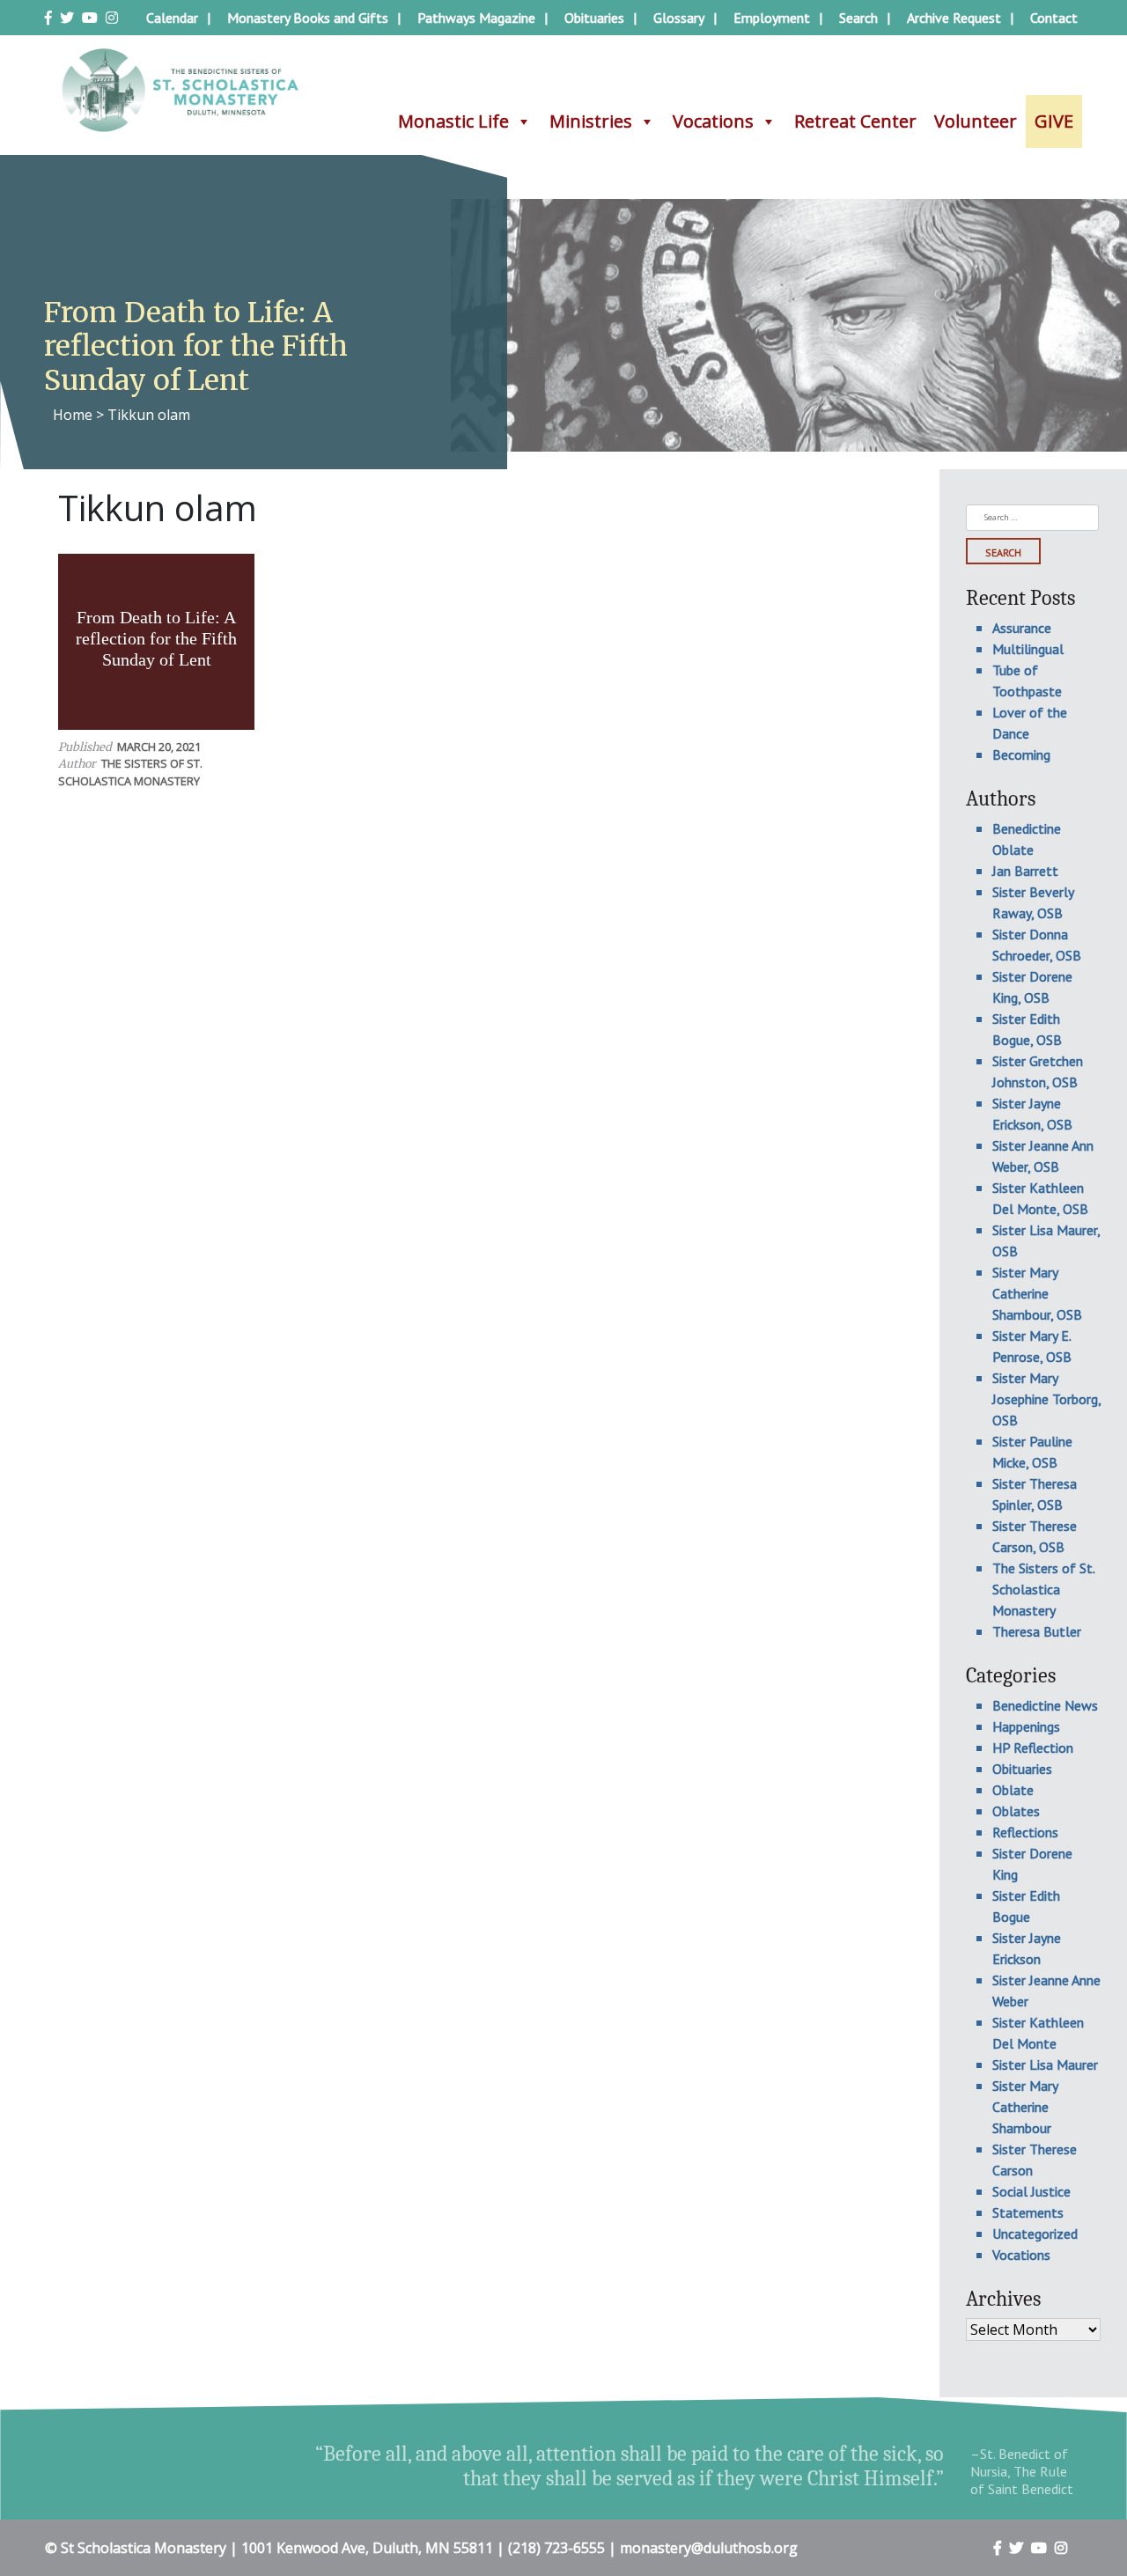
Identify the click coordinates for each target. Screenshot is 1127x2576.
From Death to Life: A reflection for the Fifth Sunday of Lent (156, 638)
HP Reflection (1033, 1748)
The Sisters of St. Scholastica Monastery (130, 772)
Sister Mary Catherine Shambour (1025, 2107)
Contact (1054, 18)
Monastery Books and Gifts (308, 18)
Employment (772, 18)
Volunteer (976, 121)
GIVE (1054, 121)
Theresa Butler (1037, 1631)
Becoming (1021, 754)
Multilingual (1028, 649)
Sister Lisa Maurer (1045, 2064)
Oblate (1013, 1790)
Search (858, 18)
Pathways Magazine (476, 18)
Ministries (591, 121)
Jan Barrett (1025, 871)
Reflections (1025, 1832)
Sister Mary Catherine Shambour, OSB (1037, 1293)
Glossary (679, 18)
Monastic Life (453, 121)
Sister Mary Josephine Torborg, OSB (1046, 1399)
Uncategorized (1035, 2234)
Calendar (172, 18)
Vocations (713, 121)
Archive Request (954, 18)
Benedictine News (1045, 1705)
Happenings (1026, 1726)
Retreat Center (855, 121)
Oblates (1016, 1811)
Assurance (1022, 628)
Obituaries (594, 18)
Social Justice (1031, 2191)
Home (73, 415)
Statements (1028, 2212)
